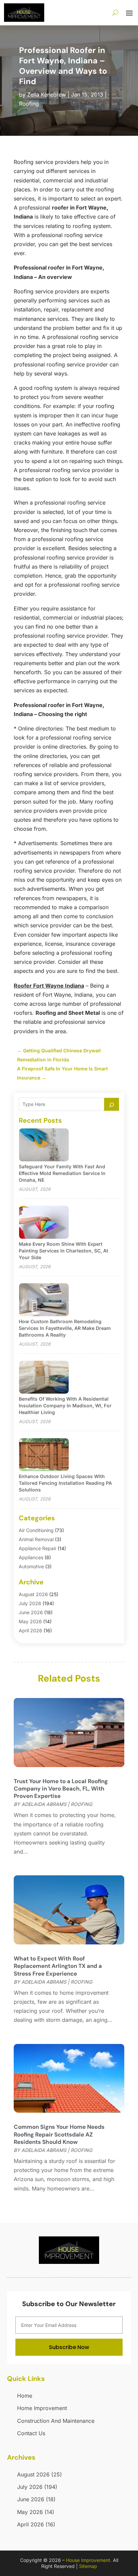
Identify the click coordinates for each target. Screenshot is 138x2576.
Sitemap (88, 2566)
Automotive (31, 1566)
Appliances (31, 1557)
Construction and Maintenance (56, 2421)
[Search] (112, 1104)
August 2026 (33, 1594)
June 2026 (31, 1612)
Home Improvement (42, 2408)
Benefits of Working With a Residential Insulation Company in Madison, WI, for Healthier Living (65, 1406)
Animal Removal (36, 1539)
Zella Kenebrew (47, 95)
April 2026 (30, 1630)
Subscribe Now (69, 2347)
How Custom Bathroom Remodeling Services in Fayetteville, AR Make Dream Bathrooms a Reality (65, 1328)
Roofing (29, 104)
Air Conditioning (36, 1530)
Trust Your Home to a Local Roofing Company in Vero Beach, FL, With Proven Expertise (61, 1789)
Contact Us (31, 2433)
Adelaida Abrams (44, 1804)
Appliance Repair (38, 1548)
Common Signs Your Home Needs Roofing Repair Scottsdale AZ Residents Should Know (59, 2134)
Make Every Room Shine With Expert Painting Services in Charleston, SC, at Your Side (63, 1251)
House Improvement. (89, 2560)
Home (25, 2396)
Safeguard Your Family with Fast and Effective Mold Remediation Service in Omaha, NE (62, 1173)
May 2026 (30, 1621)
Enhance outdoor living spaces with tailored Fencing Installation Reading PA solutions (65, 1483)
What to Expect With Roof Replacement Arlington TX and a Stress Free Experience (58, 1966)
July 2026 (30, 1603)
